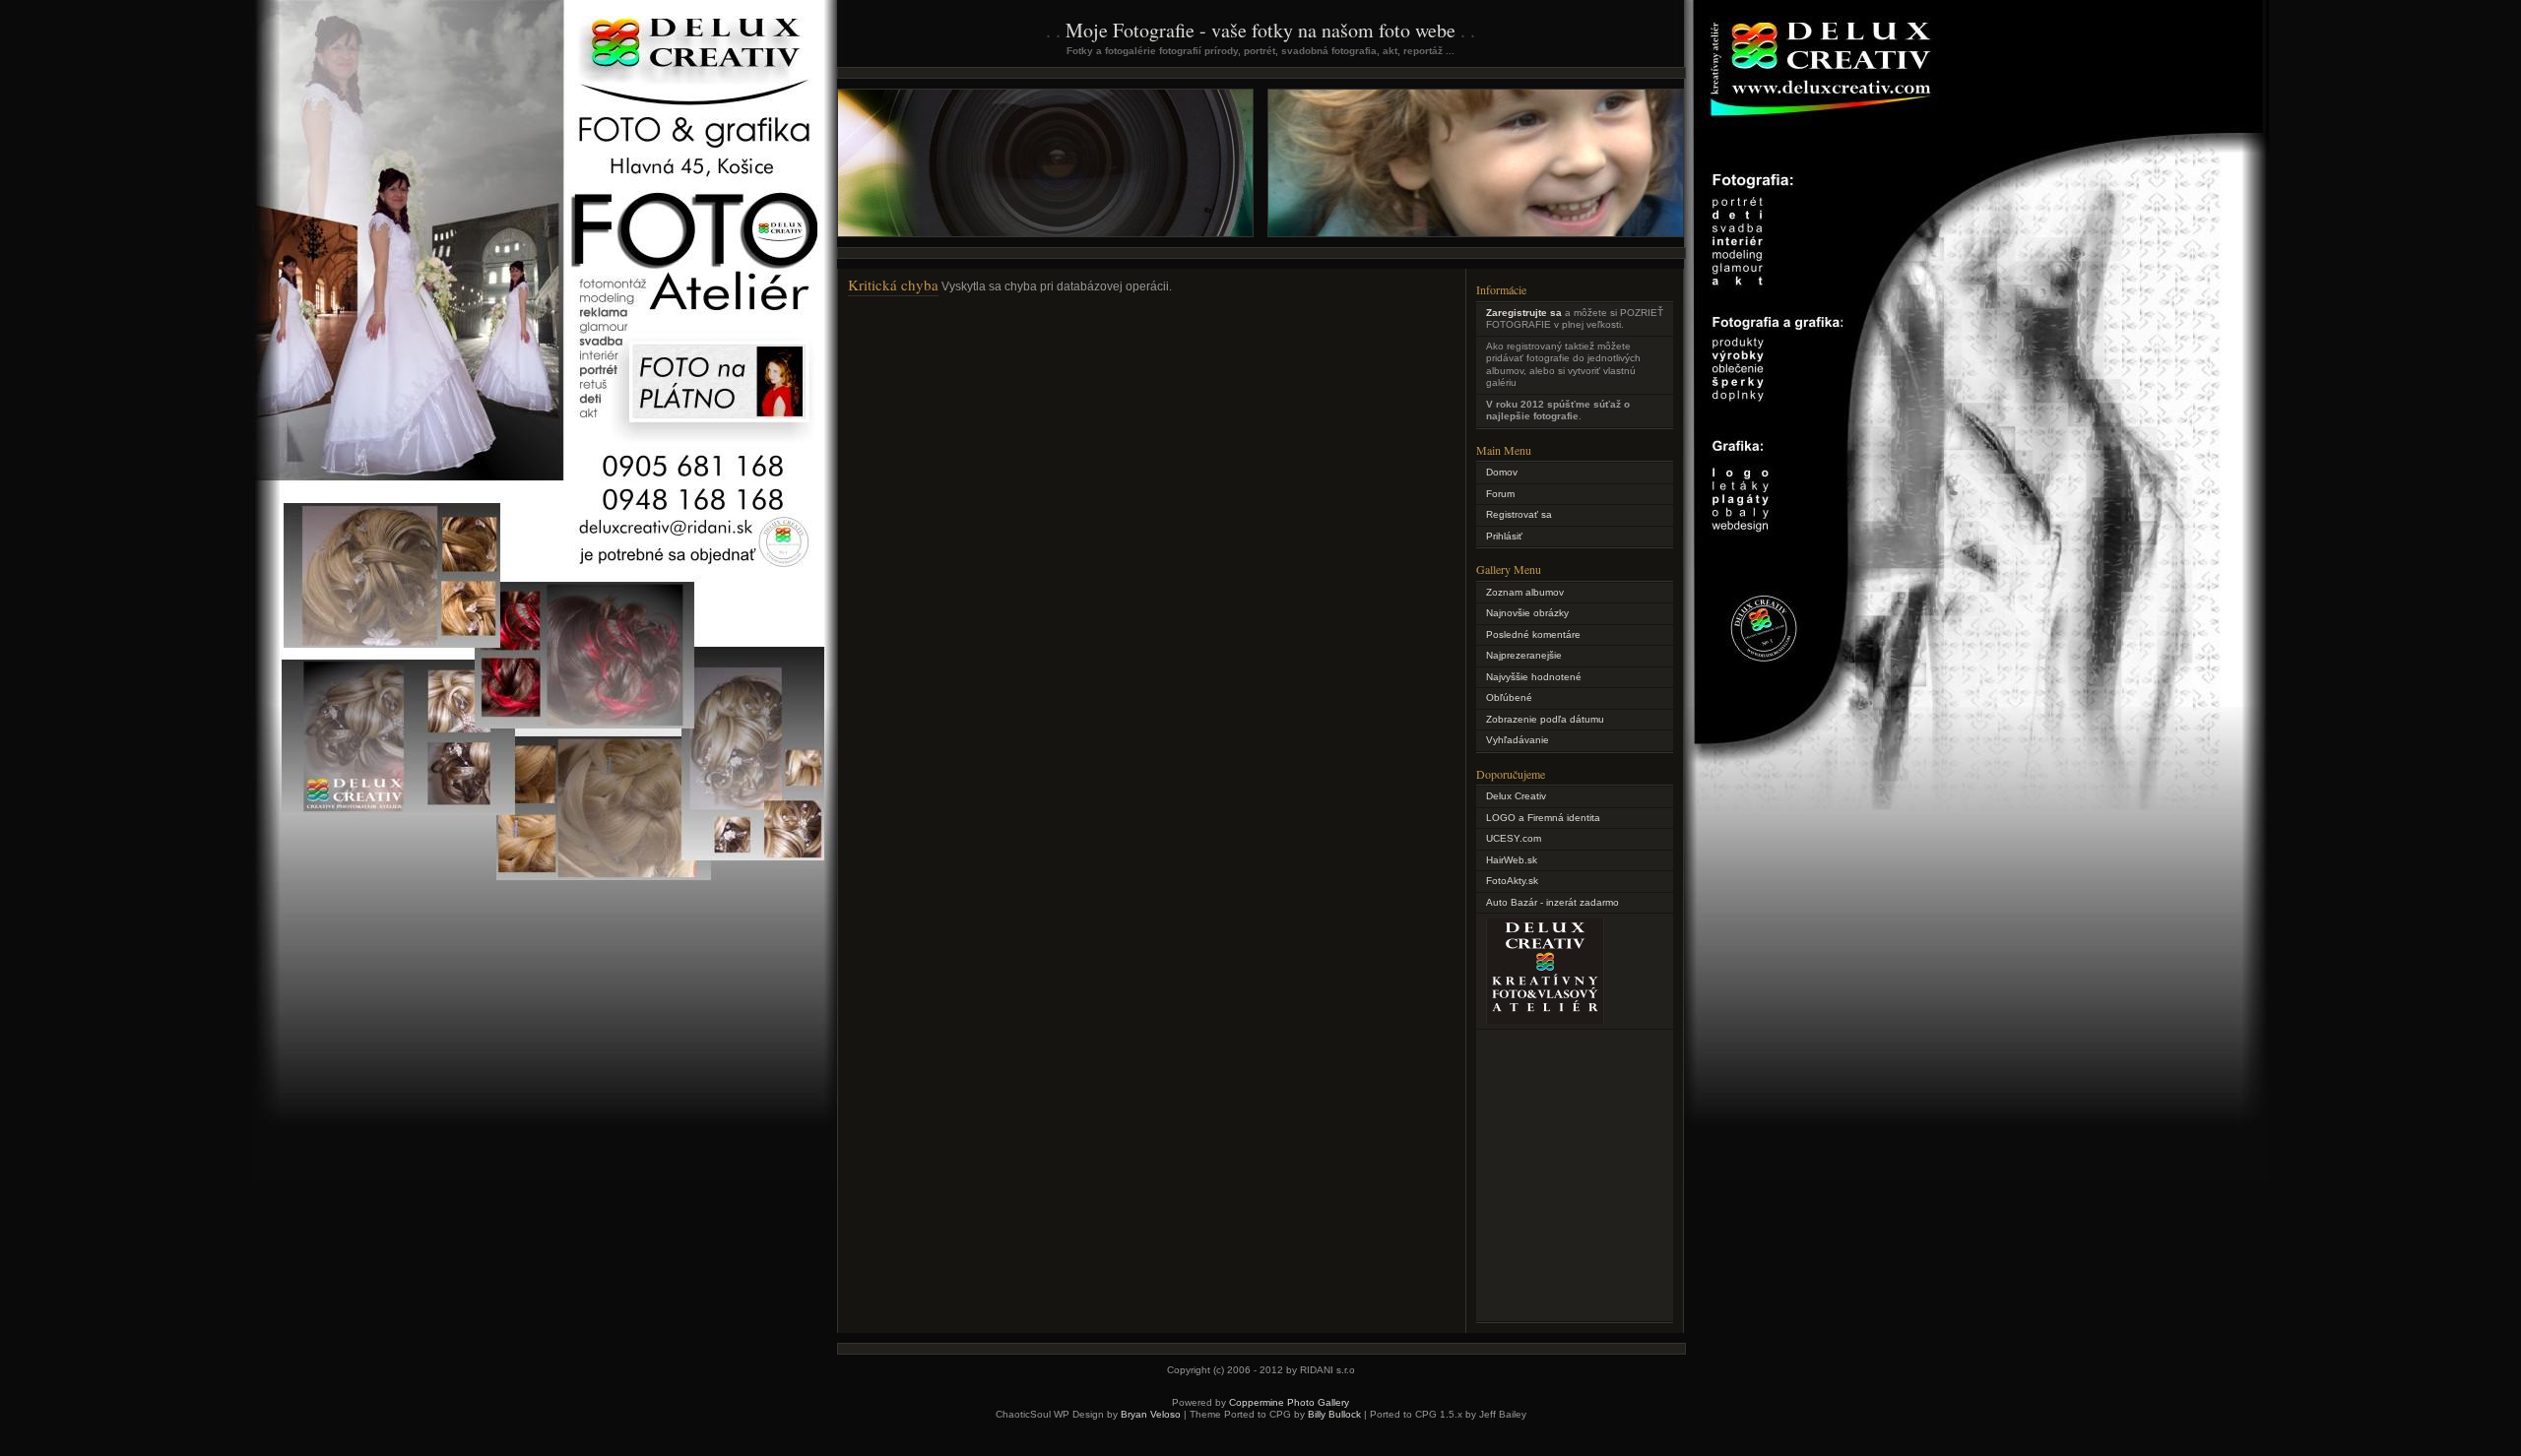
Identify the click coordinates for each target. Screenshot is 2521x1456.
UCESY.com (1514, 838)
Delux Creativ (1516, 796)
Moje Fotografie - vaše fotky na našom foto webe (1260, 30)
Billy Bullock (1334, 1414)
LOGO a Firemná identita (1543, 818)
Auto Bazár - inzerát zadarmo (1552, 902)
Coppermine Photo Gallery (1289, 1402)
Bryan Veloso (1151, 1414)
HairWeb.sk (1512, 860)
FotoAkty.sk (1512, 881)
